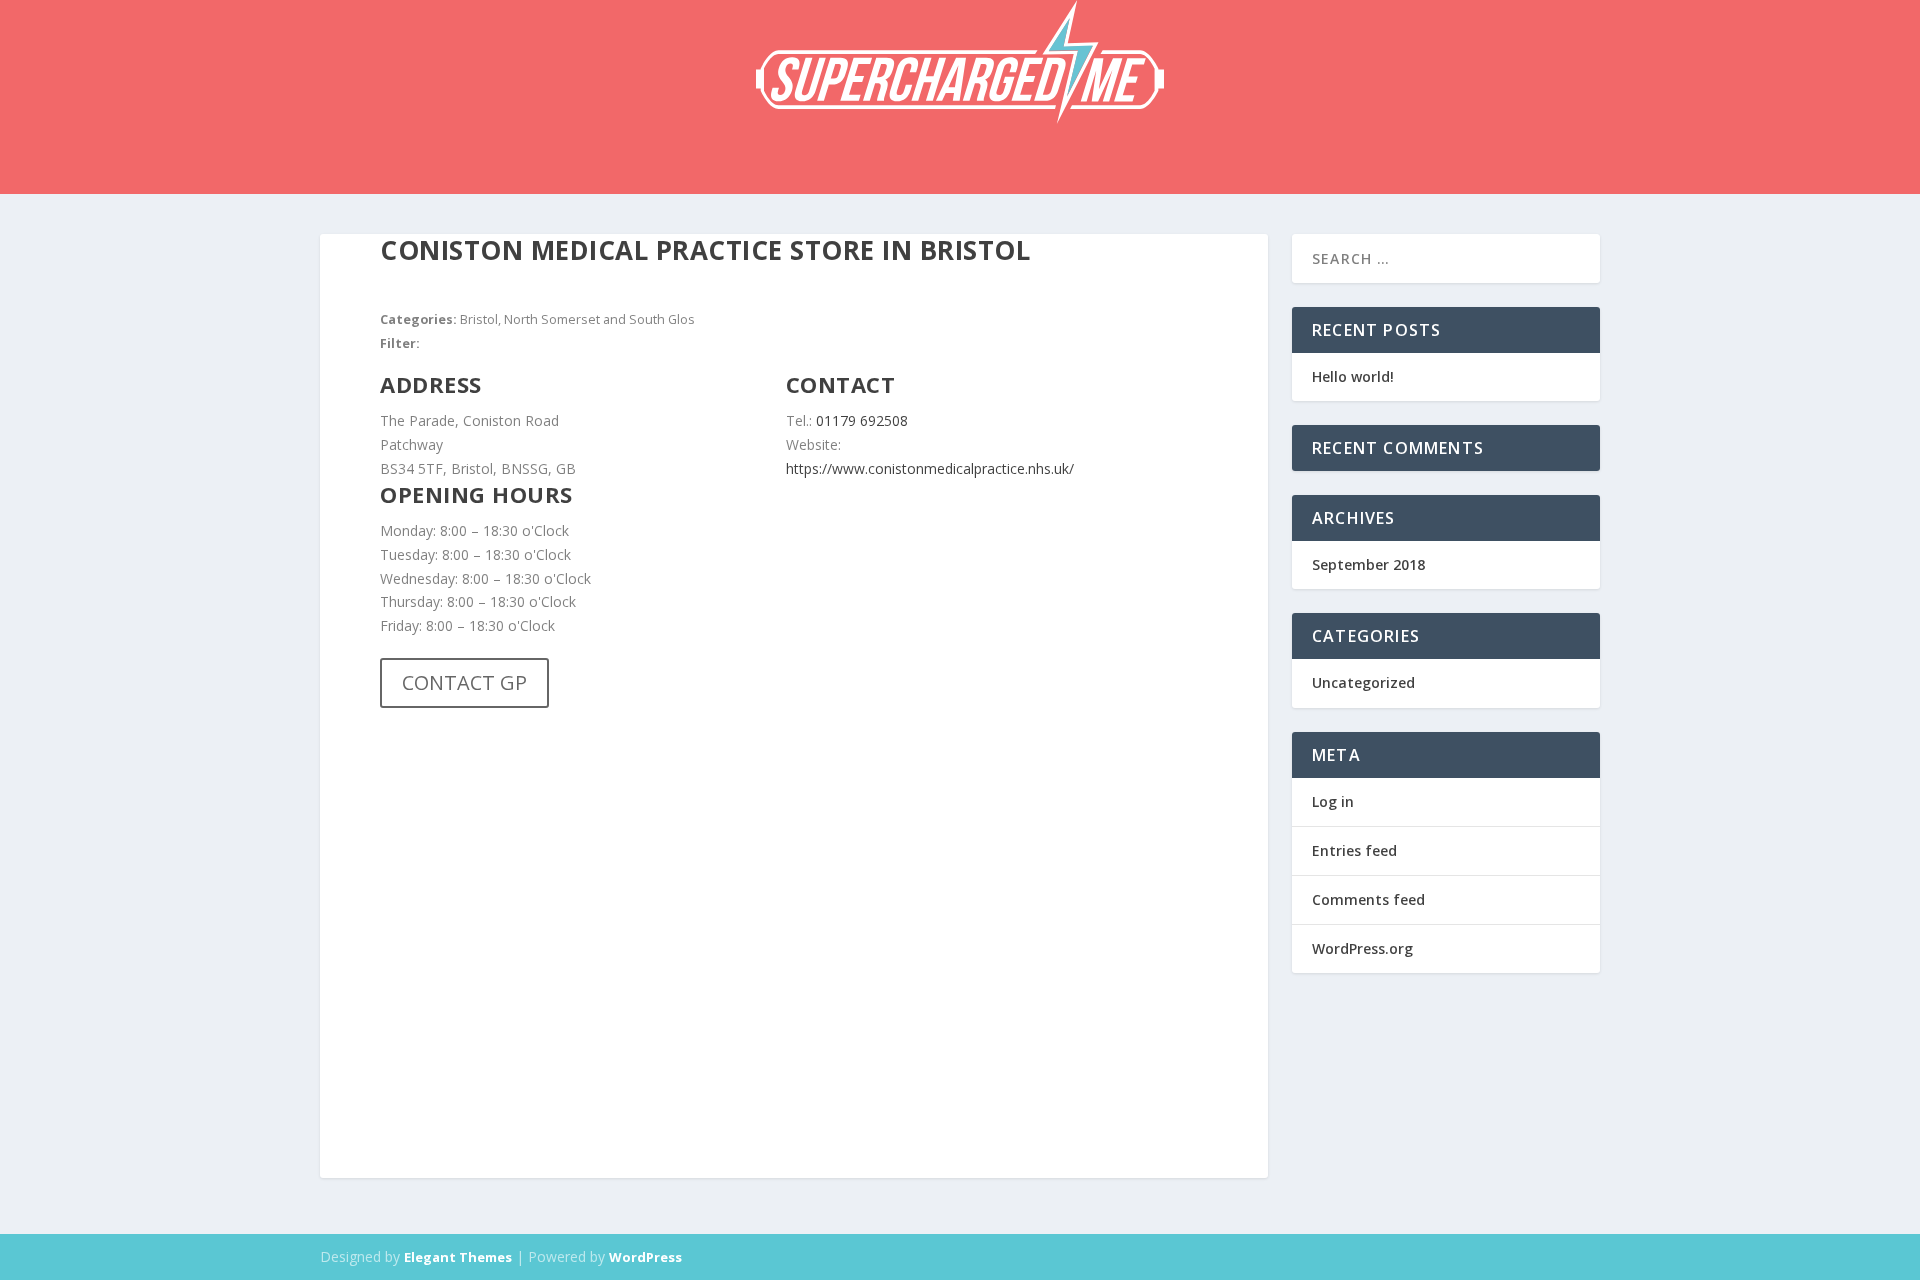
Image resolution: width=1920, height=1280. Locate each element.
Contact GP (464, 682)
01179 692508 (862, 420)
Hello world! (1353, 376)
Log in (1333, 801)
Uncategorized (1363, 682)
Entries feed (1354, 850)
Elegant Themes (458, 1257)
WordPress (645, 1257)
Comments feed (1368, 899)
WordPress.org (1362, 948)
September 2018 (1368, 564)
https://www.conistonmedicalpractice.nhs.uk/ (930, 468)
